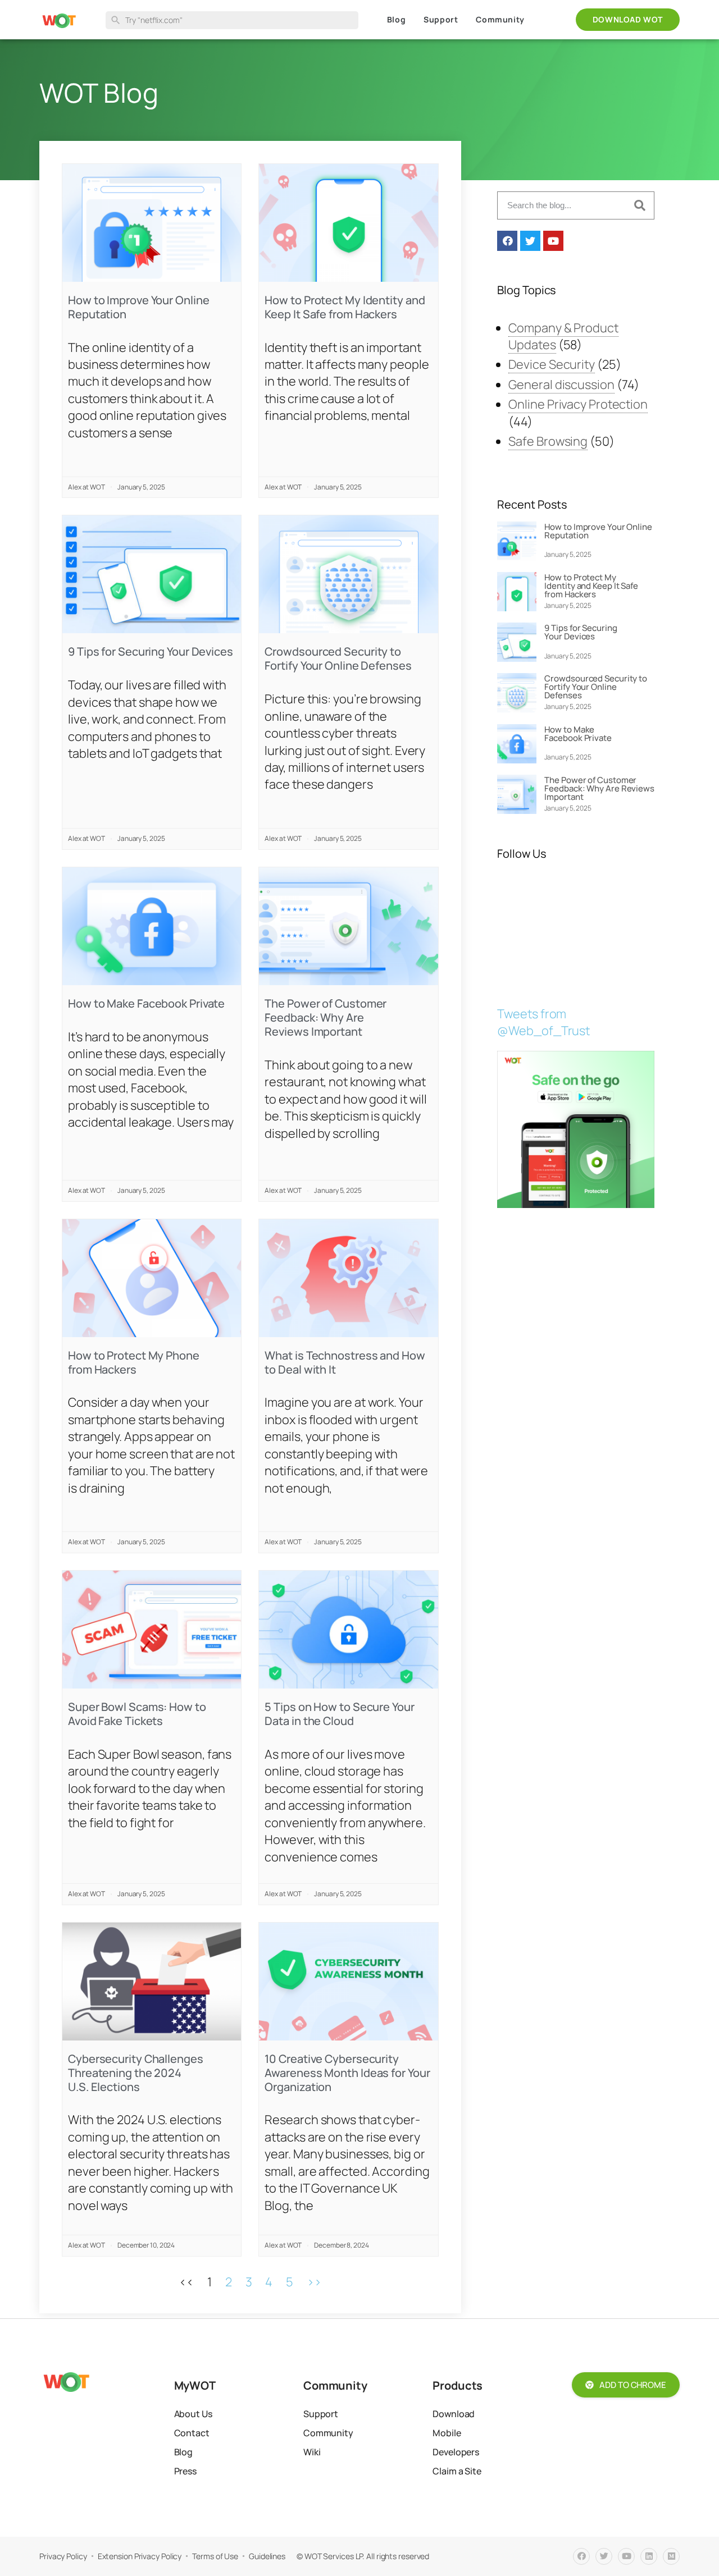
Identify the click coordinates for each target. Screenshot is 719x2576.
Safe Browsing (548, 441)
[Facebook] (507, 241)
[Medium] (671, 2556)
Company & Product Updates (563, 336)
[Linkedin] (649, 2556)
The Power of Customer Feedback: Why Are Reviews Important (326, 1017)
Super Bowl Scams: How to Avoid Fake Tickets (137, 1714)
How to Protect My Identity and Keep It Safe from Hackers (345, 307)
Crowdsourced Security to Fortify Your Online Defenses (338, 658)
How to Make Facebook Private (146, 1003)
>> (314, 2282)
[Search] (640, 205)
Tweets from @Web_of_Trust (543, 1022)
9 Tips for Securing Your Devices (151, 651)
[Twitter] (530, 241)
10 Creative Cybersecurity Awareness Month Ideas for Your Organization (347, 2073)
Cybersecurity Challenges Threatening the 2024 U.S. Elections (136, 2073)
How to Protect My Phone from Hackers (134, 1362)
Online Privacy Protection (578, 404)
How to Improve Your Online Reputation (138, 307)
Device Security (552, 364)
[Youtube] (553, 241)
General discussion (561, 385)
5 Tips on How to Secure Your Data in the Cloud (339, 1714)
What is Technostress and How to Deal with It (345, 1362)
